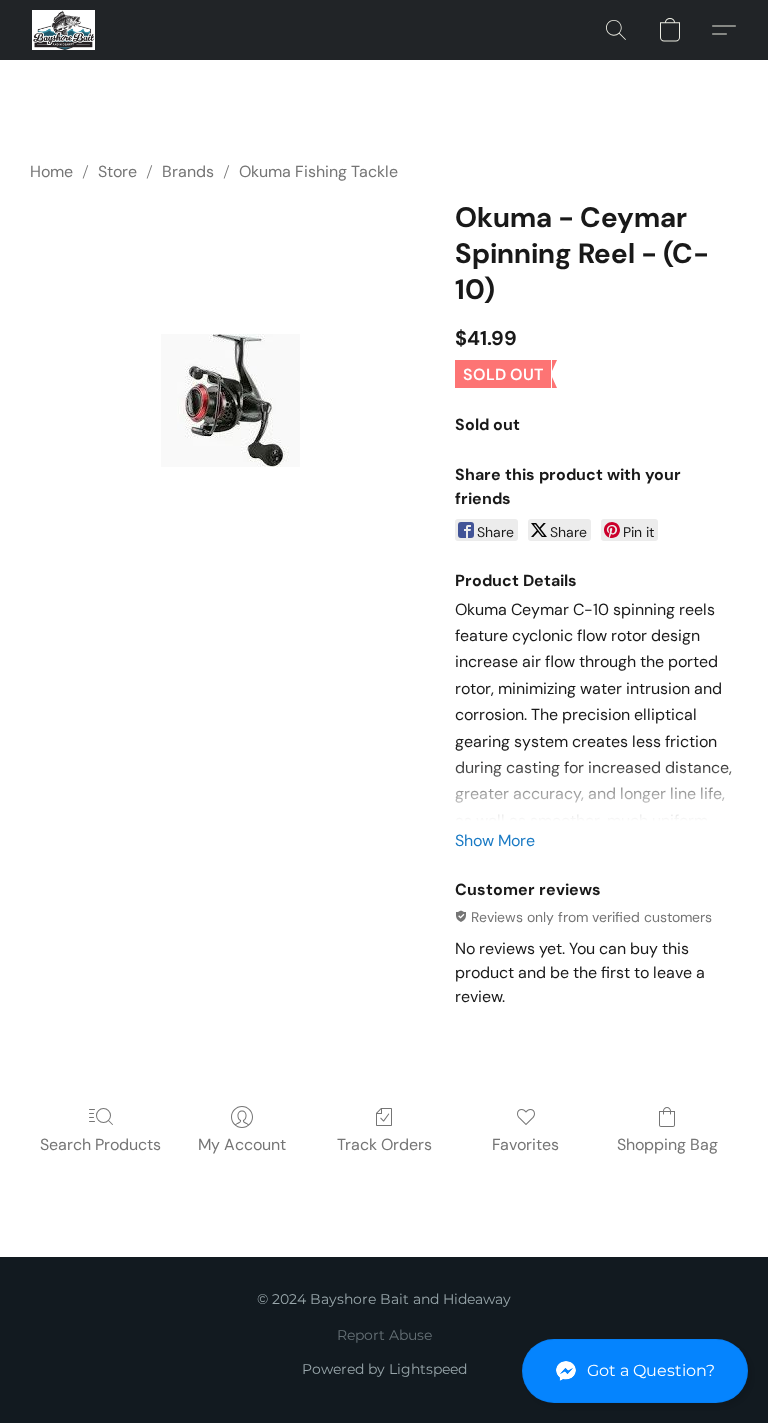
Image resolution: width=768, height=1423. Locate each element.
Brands (188, 171)
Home (51, 171)
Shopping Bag (667, 1144)
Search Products (100, 1144)
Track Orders (384, 1144)
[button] (635, 1371)
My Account (242, 1144)
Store (117, 171)
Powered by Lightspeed (384, 1369)
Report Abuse (384, 1335)
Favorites (525, 1144)
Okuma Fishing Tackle (318, 171)
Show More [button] (495, 840)
